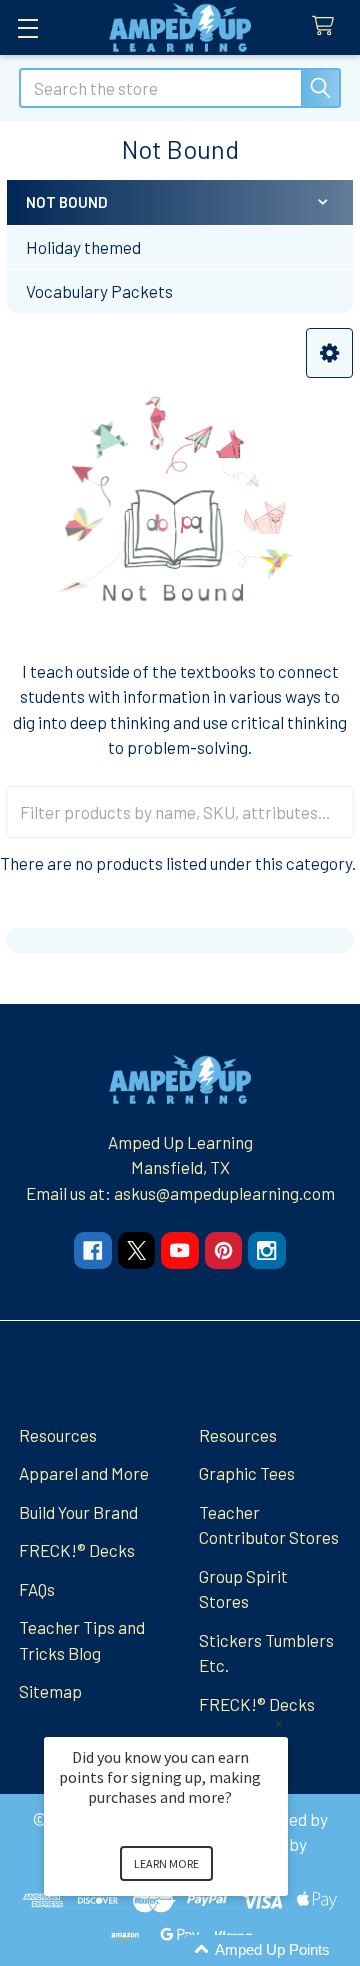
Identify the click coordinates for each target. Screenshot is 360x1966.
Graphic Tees (247, 1473)
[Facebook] (92, 1250)
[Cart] (328, 26)
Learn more (166, 1863)
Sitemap (50, 1691)
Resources (58, 1435)
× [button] (279, 1723)
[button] (329, 353)
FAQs (37, 1589)
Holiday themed (83, 247)
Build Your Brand (78, 1512)
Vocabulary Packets (99, 291)
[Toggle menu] (27, 27)
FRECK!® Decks (77, 1550)
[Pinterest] (223, 1250)
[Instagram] (266, 1250)
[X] (136, 1250)
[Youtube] (179, 1250)
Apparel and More (84, 1473)
